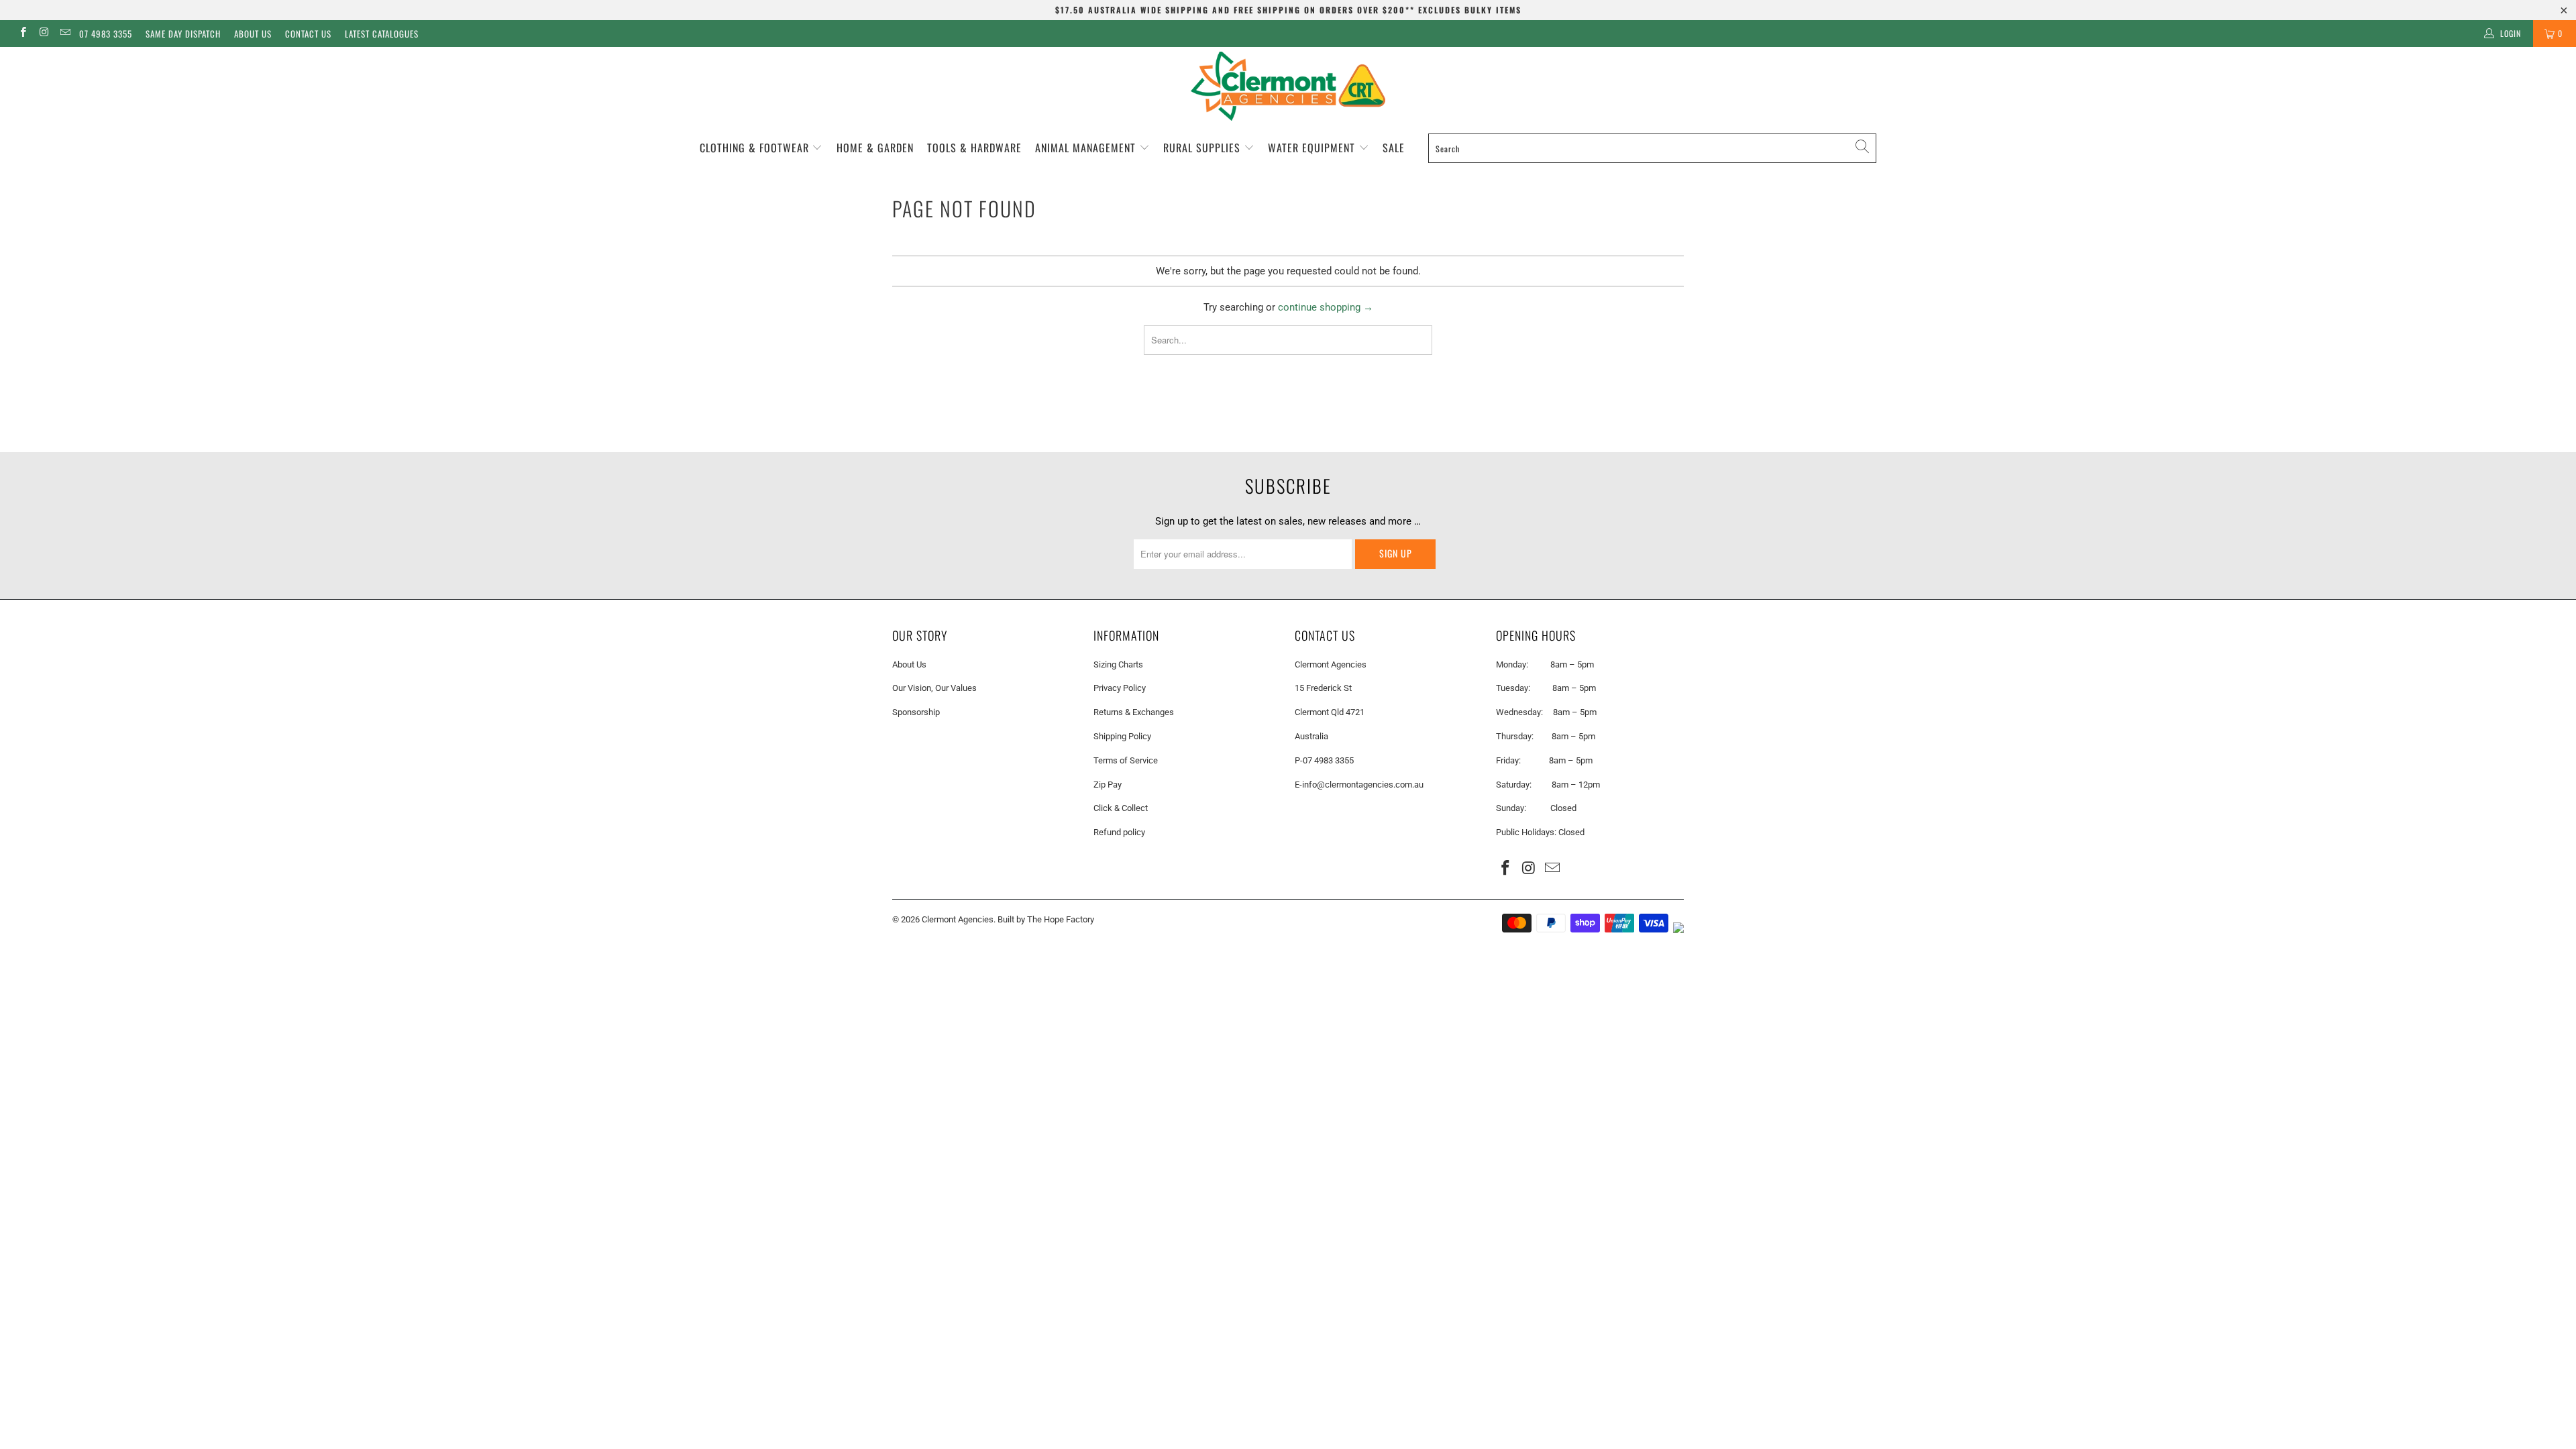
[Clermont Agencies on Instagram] (43, 34)
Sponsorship (916, 712)
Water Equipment (1313, 148)
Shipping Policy (1122, 736)
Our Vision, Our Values (934, 688)
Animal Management (1087, 148)
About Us (253, 34)
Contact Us (308, 34)
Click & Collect (1121, 808)
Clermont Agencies (958, 919)
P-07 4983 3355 (1324, 760)
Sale (1394, 148)
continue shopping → (1326, 307)
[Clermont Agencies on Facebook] (22, 34)
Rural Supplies (1203, 148)
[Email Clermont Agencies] (65, 34)
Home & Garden (875, 148)
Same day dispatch (183, 34)
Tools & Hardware (974, 148)
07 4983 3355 (106, 34)
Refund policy (1119, 832)
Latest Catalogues (382, 34)
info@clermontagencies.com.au (1363, 785)
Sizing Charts (1118, 664)
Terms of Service (1126, 760)
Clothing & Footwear (756, 148)
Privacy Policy (1120, 688)
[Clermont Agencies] (1288, 86)
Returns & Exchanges (1134, 712)
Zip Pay (1108, 785)
